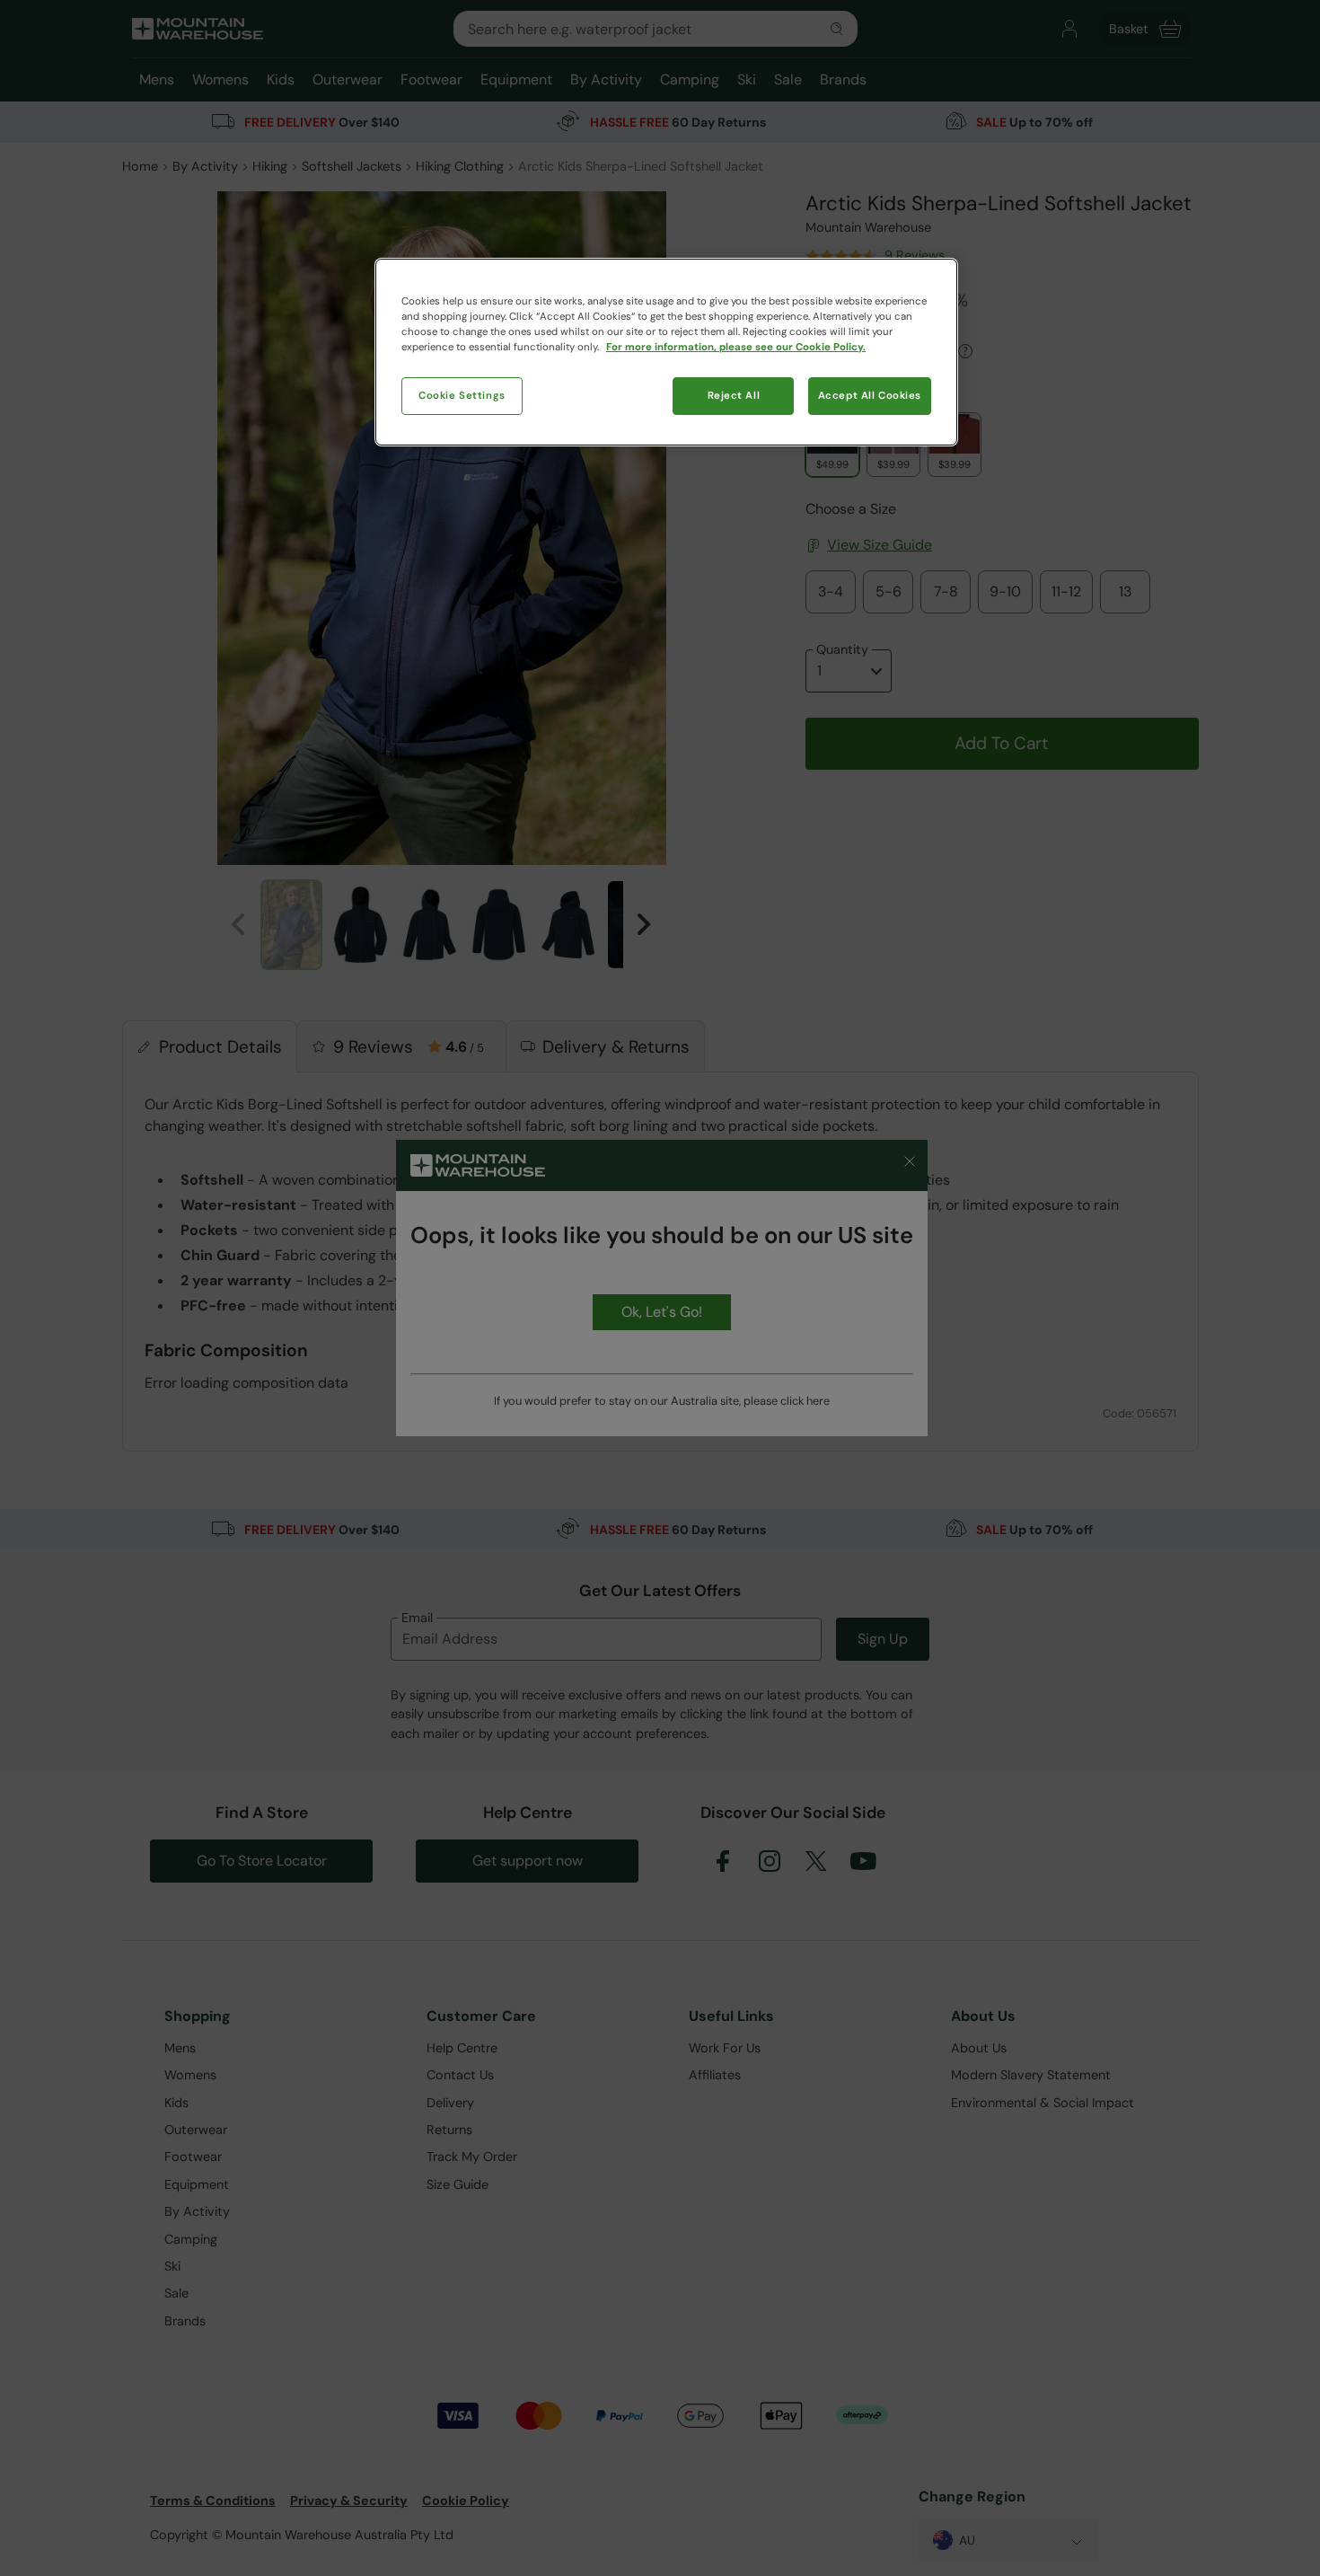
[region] (666, 352)
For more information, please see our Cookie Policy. (736, 347)
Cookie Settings (462, 396)
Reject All (734, 396)
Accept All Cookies (870, 396)
